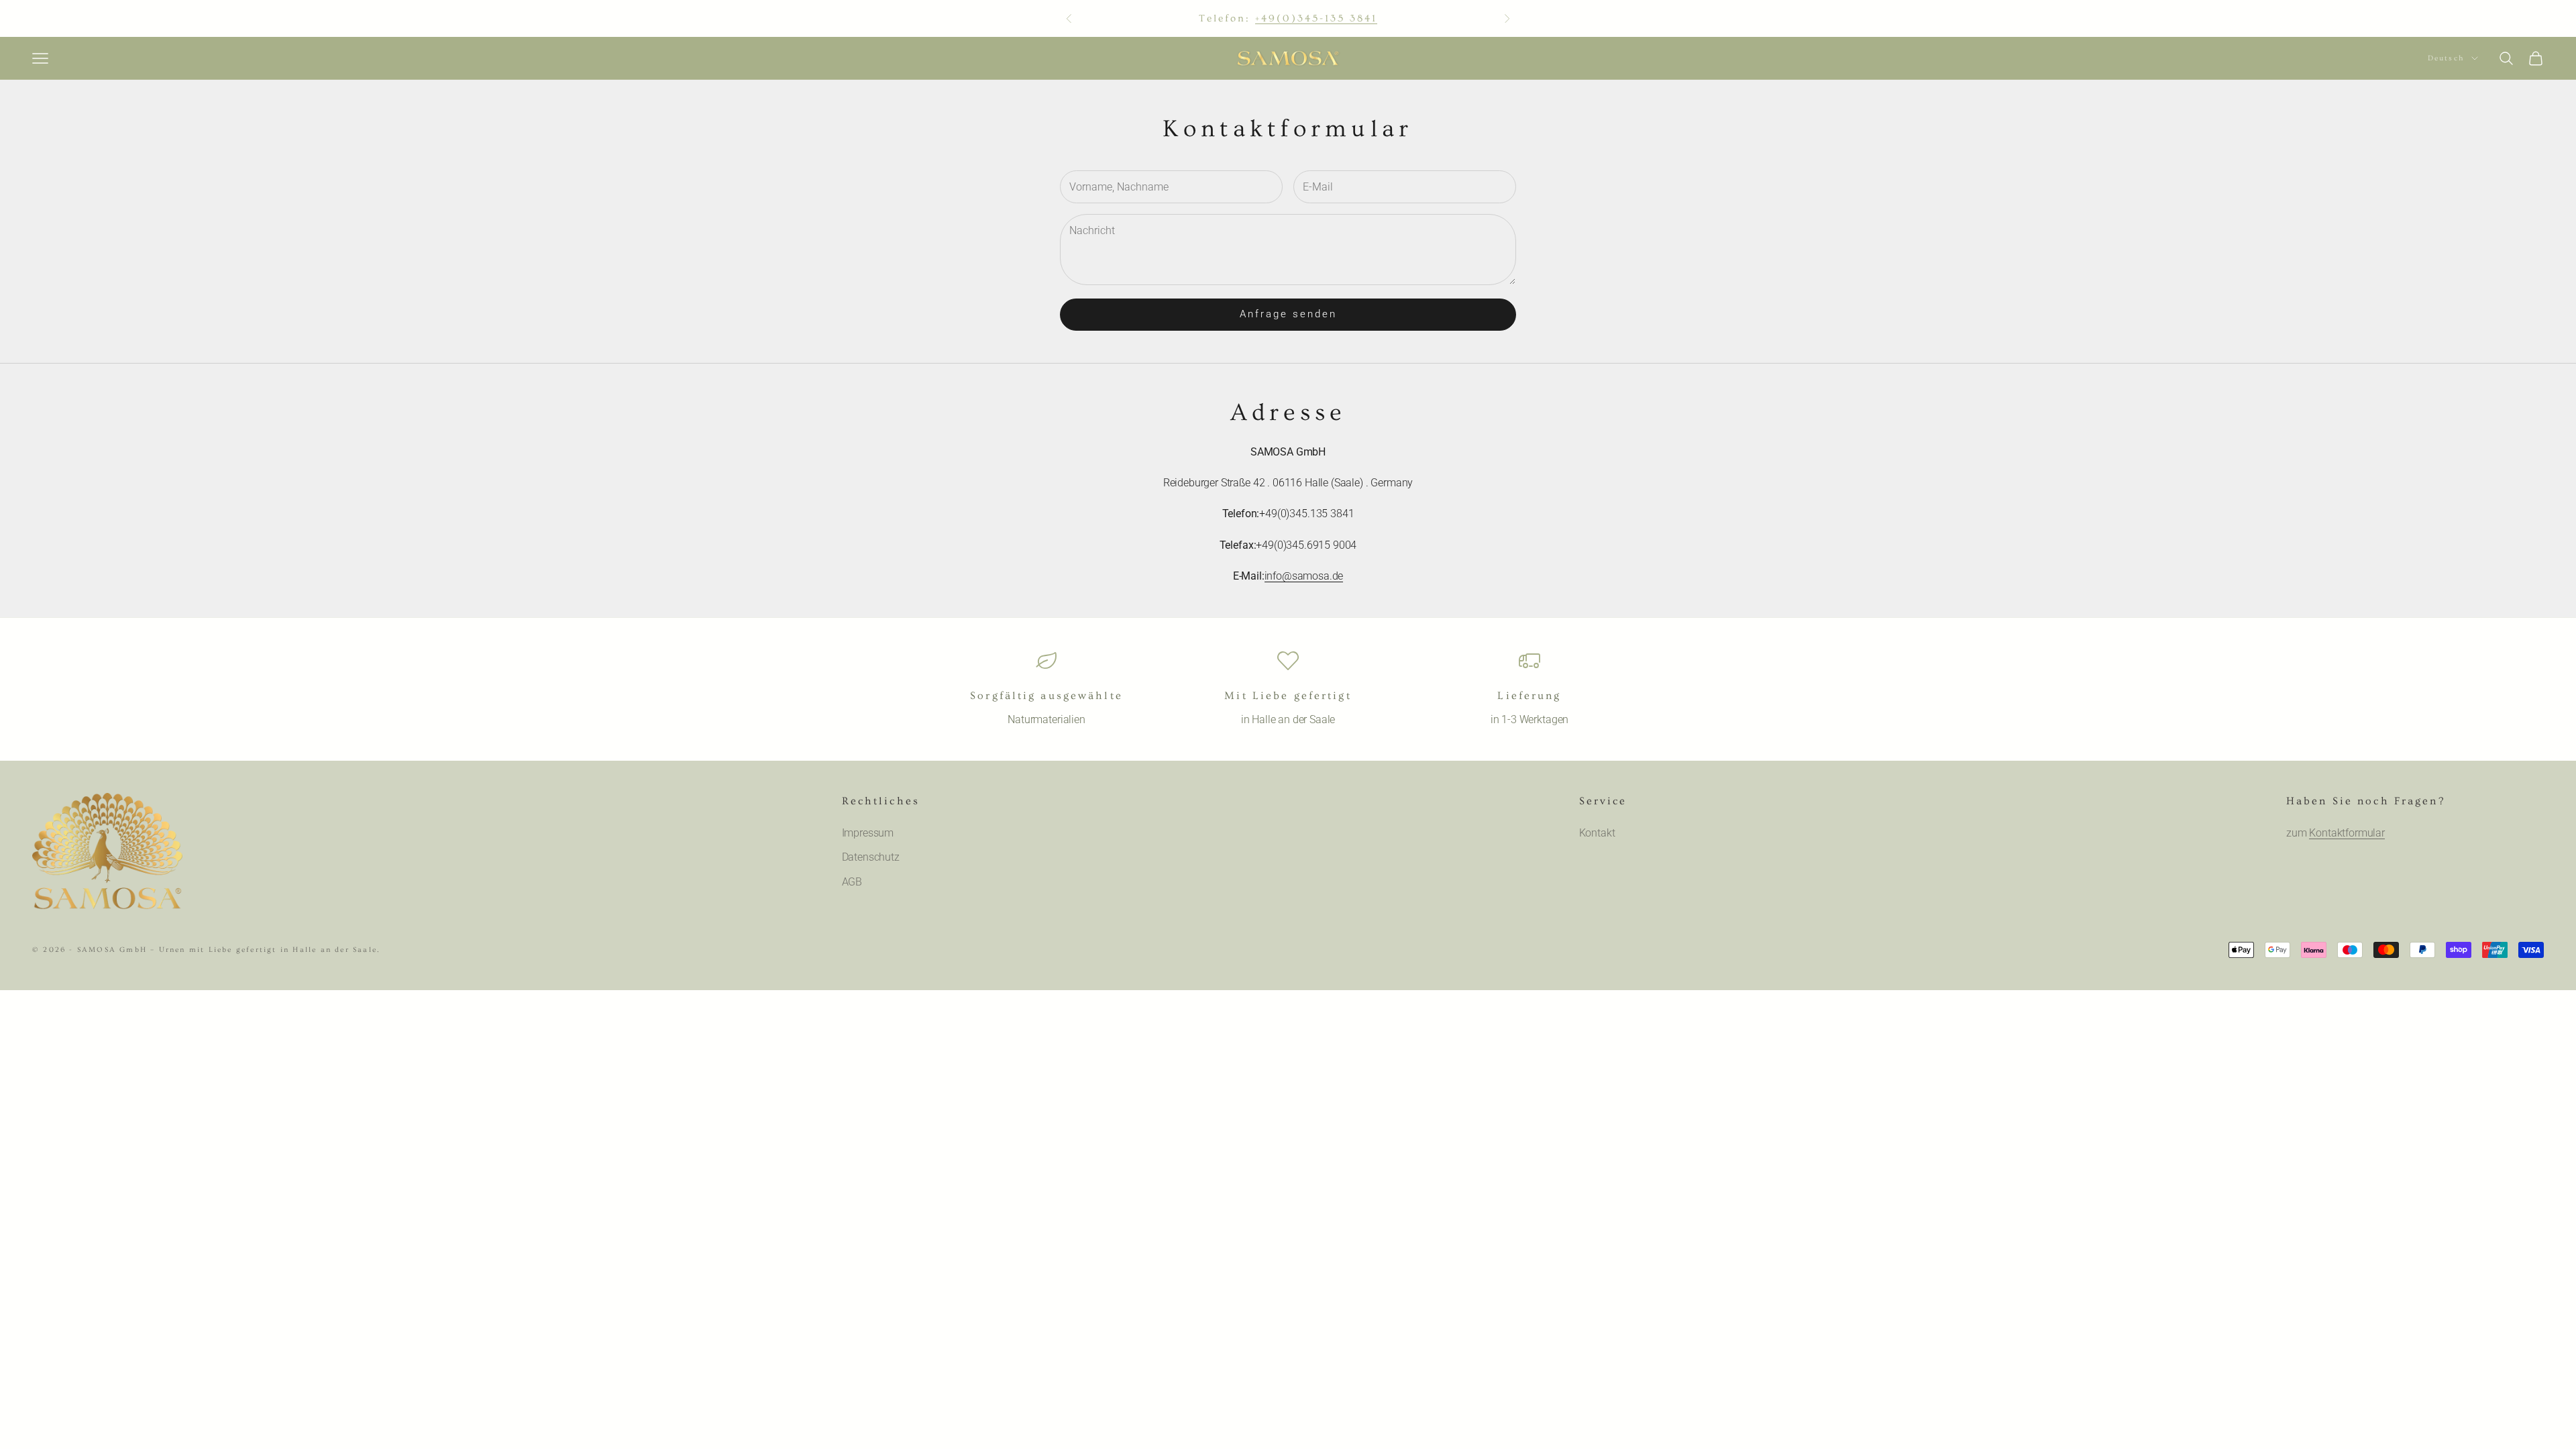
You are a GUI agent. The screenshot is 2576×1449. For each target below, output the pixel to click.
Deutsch (2446, 58)
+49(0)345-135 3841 (1316, 18)
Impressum (868, 833)
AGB (852, 882)
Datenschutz (871, 857)
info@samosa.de (1304, 576)
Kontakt (1597, 833)
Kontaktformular (2347, 833)
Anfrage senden (1288, 314)
